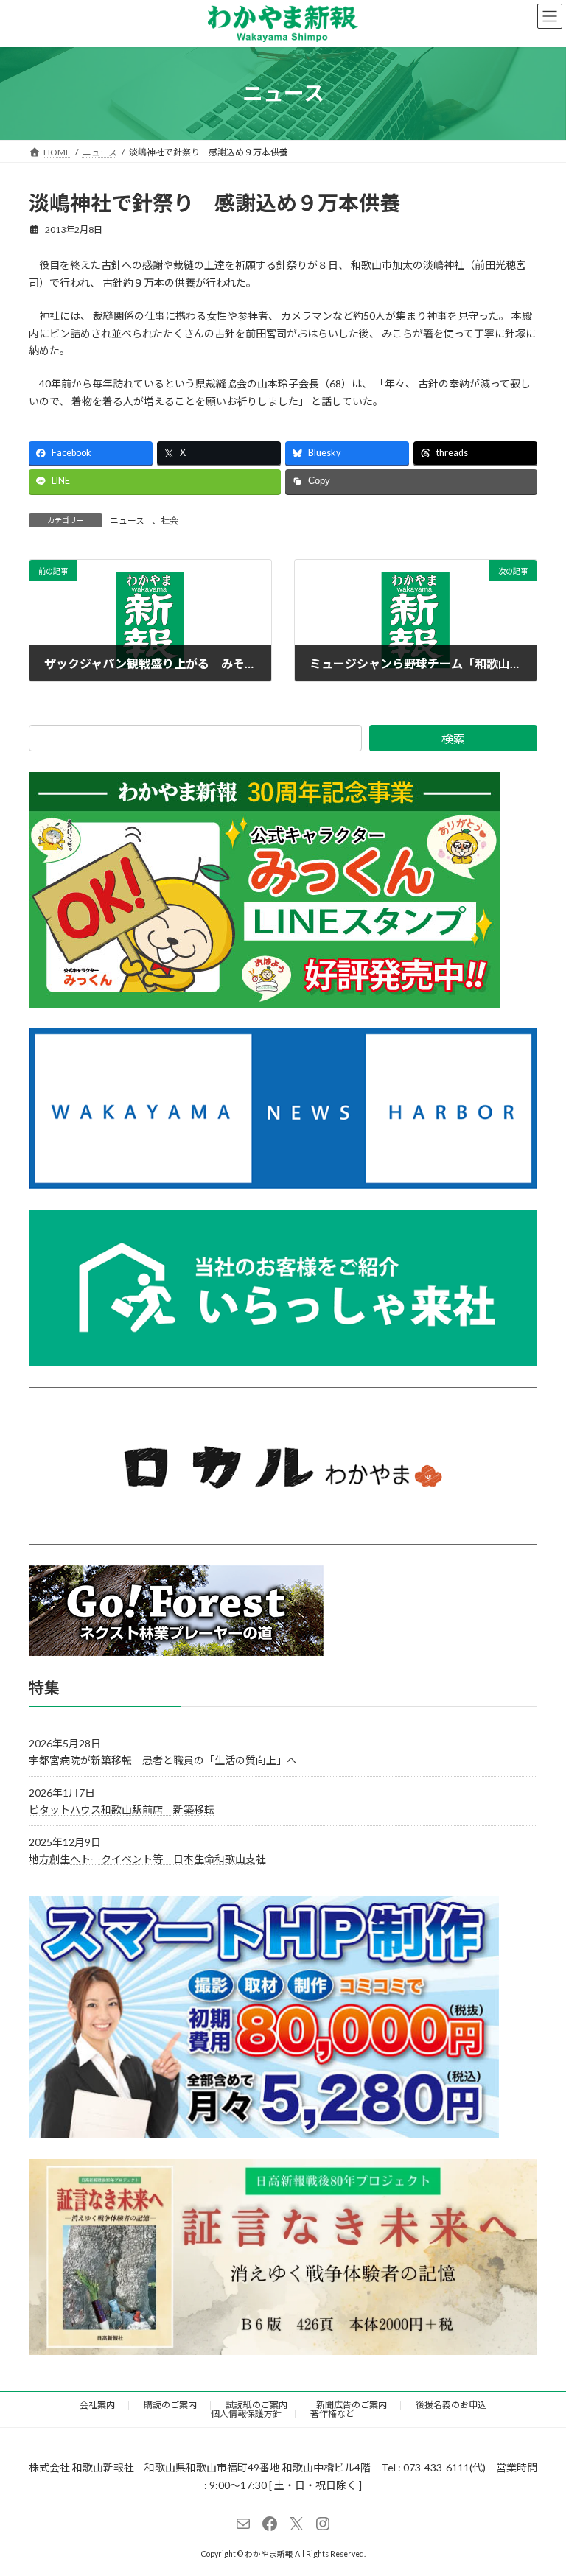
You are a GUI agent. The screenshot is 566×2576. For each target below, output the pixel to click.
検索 (453, 738)
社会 (170, 520)
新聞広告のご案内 (352, 2405)
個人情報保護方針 (246, 2414)
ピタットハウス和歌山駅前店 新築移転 (122, 1810)
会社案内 (97, 2405)
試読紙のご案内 (256, 2405)
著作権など (332, 2414)
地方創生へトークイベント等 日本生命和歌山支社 (147, 1859)
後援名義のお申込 (451, 2405)
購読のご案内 (170, 2405)
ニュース (127, 520)
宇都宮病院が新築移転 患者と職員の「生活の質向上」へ (163, 1759)
